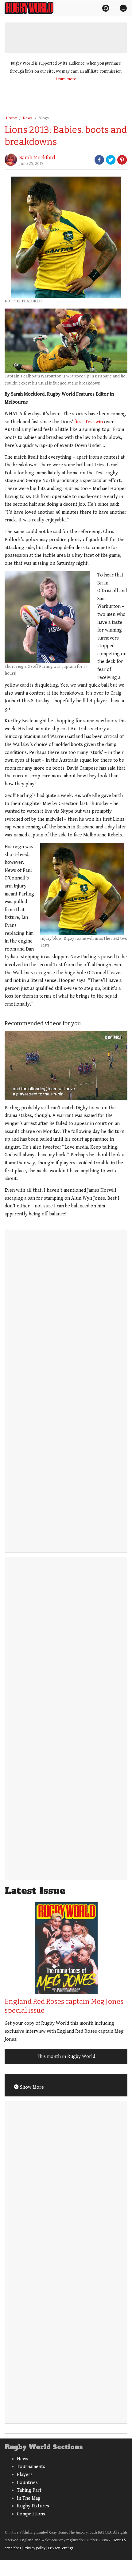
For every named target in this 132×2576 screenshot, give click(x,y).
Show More (31, 2087)
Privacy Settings (61, 2548)
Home (11, 118)
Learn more (66, 79)
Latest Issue (35, 1891)
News (28, 118)
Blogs (44, 118)
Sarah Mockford (37, 158)
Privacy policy (35, 2548)
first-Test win (89, 422)
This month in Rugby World (66, 2057)
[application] (66, 1066)
